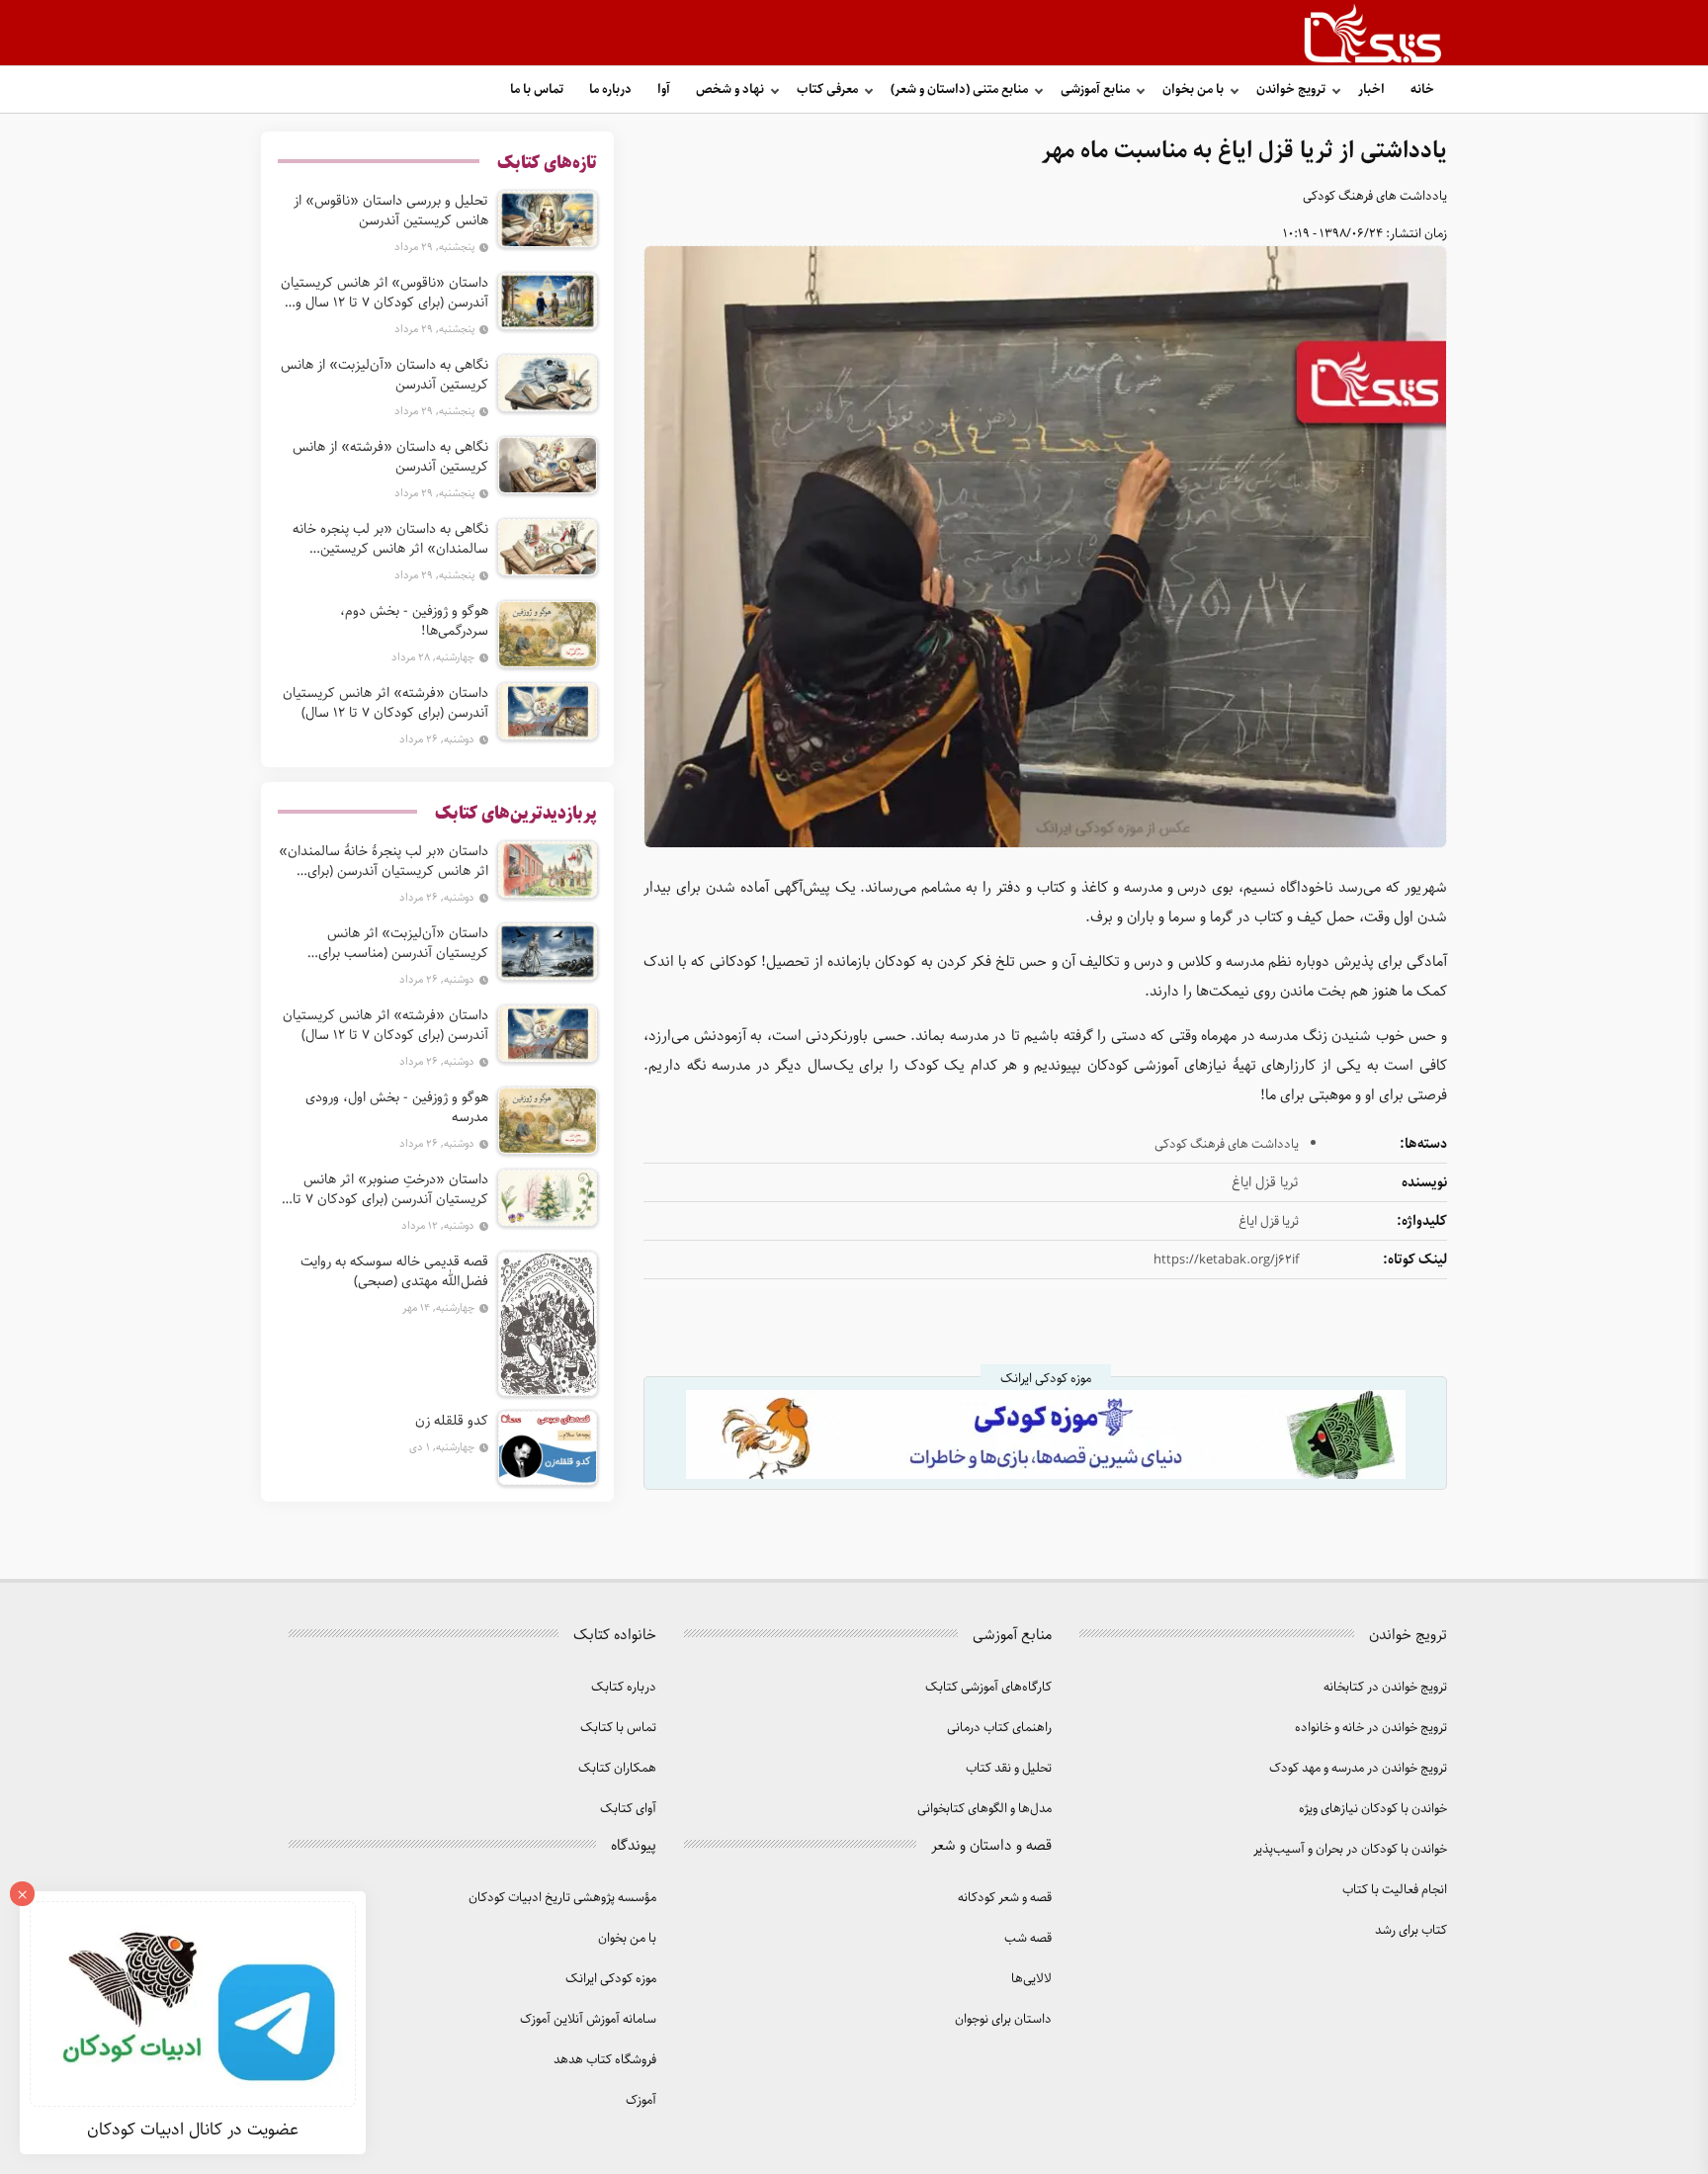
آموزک (641, 2100)
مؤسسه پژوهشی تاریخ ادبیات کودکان (562, 1898)
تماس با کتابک (618, 1728)
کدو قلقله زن (452, 1421)
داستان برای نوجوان (1003, 2019)
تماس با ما (537, 89)
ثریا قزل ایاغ (1269, 1221)
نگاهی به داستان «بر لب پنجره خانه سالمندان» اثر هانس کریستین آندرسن (390, 539)
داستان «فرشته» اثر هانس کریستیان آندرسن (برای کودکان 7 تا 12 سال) (385, 703)
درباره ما (610, 89)
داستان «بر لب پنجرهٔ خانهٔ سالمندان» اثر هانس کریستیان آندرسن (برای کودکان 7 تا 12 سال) (384, 861)
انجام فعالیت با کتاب (1395, 1890)
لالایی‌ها (1031, 1979)
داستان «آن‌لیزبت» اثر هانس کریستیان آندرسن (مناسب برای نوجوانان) (403, 943)
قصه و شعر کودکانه (1005, 1898)
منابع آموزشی (1095, 89)
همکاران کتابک (617, 1768)
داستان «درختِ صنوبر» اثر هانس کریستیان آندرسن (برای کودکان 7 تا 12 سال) (390, 1189)
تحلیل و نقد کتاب (1009, 1768)
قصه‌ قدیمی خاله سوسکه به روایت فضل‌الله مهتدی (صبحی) (394, 1271)
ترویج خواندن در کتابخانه (1385, 1687)
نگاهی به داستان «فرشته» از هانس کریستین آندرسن (390, 457)
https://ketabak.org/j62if (1226, 1260)
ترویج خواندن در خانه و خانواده (1371, 1728)
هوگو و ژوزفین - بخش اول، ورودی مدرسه (397, 1107)
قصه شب (1028, 1938)
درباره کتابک (624, 1687)
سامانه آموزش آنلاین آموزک (588, 2019)
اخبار (1371, 89)
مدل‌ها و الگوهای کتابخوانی (984, 1809)
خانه (1422, 89)
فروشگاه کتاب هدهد (605, 2060)
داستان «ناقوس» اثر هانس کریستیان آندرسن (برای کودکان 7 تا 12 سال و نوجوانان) (384, 293)
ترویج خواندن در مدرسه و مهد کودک (1358, 1768)
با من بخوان (1193, 89)
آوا (664, 89)
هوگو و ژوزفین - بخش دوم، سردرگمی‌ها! (414, 621)
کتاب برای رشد (1411, 1930)
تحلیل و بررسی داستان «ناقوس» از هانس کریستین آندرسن (391, 211)
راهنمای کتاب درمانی (999, 1728)
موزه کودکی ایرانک (611, 1979)
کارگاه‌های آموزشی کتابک (988, 1687)
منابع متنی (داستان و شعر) (959, 89)
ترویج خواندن (1291, 89)
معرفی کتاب (827, 89)
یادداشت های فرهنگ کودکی (1375, 196)
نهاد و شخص (730, 89)
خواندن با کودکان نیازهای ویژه (1373, 1809)
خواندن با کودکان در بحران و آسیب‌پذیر (1350, 1849)
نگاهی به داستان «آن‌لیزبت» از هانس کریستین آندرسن (384, 375)
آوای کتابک (628, 1809)
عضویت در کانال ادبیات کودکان (193, 2130)
